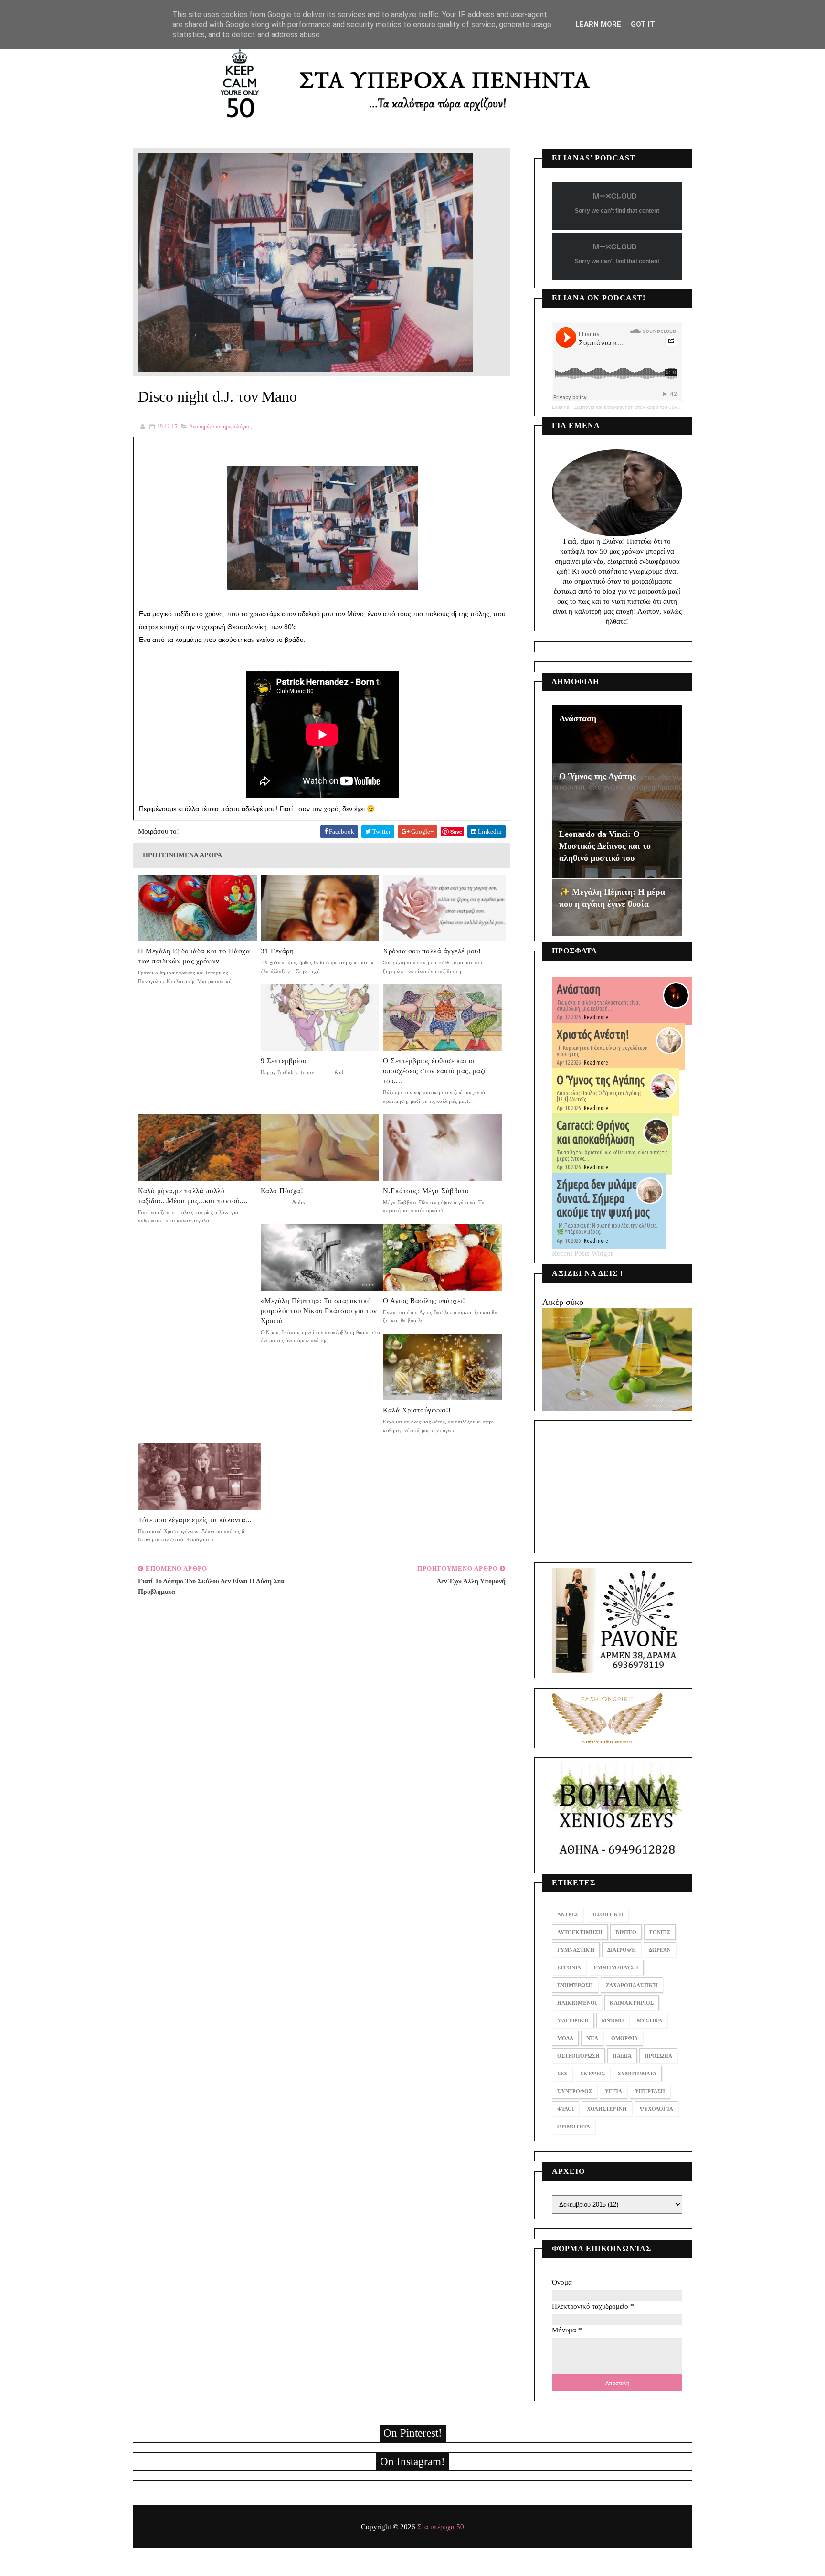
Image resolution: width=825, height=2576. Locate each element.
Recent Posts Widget (582, 1253)
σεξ (562, 2074)
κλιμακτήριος (632, 2003)
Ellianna (561, 407)
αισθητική (607, 1914)
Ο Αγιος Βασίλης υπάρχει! (424, 1301)
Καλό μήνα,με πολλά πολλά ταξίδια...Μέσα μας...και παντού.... (193, 1196)
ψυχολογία (656, 2109)
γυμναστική (576, 1950)
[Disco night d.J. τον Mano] (306, 261)
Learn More (598, 24)
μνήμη (613, 2020)
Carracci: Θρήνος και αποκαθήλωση (596, 1132)
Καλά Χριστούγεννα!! (417, 1410)
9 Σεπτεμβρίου (284, 1061)
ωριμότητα (574, 2127)
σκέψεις (592, 2074)
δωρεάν (660, 1950)
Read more (596, 1017)
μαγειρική (573, 2020)
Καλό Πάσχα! (282, 1191)
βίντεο (626, 1932)
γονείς (660, 1932)
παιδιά (622, 2056)
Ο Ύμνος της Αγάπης (598, 776)
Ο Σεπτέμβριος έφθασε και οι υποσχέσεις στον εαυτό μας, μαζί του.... (434, 1071)
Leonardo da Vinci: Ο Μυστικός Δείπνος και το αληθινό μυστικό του (605, 846)
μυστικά (650, 2020)
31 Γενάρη (277, 951)
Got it (643, 24)
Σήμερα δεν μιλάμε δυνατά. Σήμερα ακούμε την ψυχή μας (603, 1198)
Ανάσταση (578, 718)
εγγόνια (569, 1967)
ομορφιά (624, 2038)
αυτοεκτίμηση (580, 1932)
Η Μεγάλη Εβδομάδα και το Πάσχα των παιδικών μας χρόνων (194, 956)
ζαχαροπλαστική (632, 1985)
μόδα (565, 2038)
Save (456, 831)
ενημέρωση (575, 1985)
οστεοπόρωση (578, 2056)
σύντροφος (575, 2091)
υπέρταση (650, 2091)
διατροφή (622, 1950)
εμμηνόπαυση (616, 1967)
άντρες (568, 1914)
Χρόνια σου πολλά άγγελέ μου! (432, 951)
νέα (592, 2038)
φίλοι (566, 2109)
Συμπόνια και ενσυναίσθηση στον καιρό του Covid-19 (631, 407)
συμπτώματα (637, 2074)
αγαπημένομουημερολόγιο (219, 427)
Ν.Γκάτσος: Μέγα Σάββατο (426, 1191)
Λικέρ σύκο (563, 1302)
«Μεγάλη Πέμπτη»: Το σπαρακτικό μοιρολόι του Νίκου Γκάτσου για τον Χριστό (319, 1311)
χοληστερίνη (607, 2109)
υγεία (613, 2091)
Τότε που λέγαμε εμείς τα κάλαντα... (195, 1520)
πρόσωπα (658, 2056)
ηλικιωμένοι (577, 2003)
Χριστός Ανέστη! (593, 1035)
